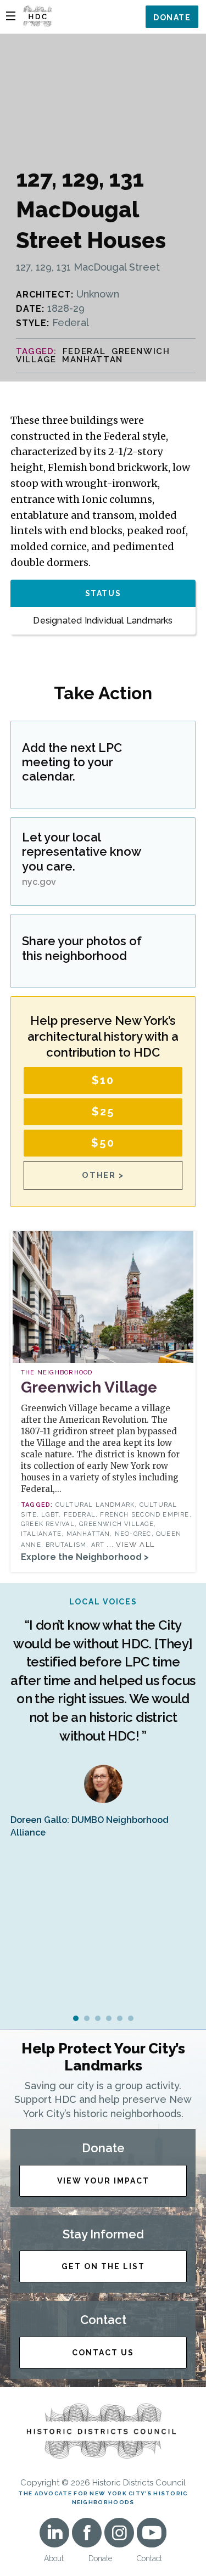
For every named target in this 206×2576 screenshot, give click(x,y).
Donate (172, 18)
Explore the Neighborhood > (85, 1557)
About (54, 2558)
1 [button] (76, 2018)
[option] (103, 1718)
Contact (149, 2558)
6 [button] (131, 2018)
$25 (103, 1112)
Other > (103, 1175)
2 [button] (87, 2018)
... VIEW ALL (130, 1544)
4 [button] (109, 2018)
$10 (103, 1080)
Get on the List (103, 2266)
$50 (103, 1143)
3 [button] (98, 2018)
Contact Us (103, 2353)
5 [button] (120, 2018)
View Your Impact (103, 2181)
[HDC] (37, 16)
